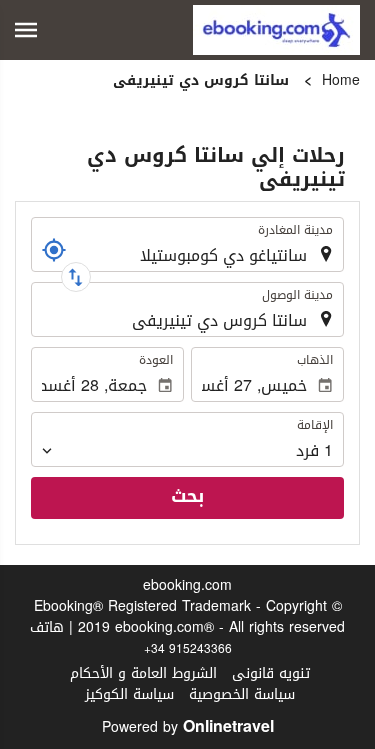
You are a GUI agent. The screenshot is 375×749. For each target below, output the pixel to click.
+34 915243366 (188, 649)
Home (341, 80)
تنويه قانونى (271, 673)
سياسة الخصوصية (242, 694)
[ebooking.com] (276, 30)
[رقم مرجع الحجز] (54, 250)
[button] (26, 30)
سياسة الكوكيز (129, 694)
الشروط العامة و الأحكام (143, 673)
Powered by (188, 727)
